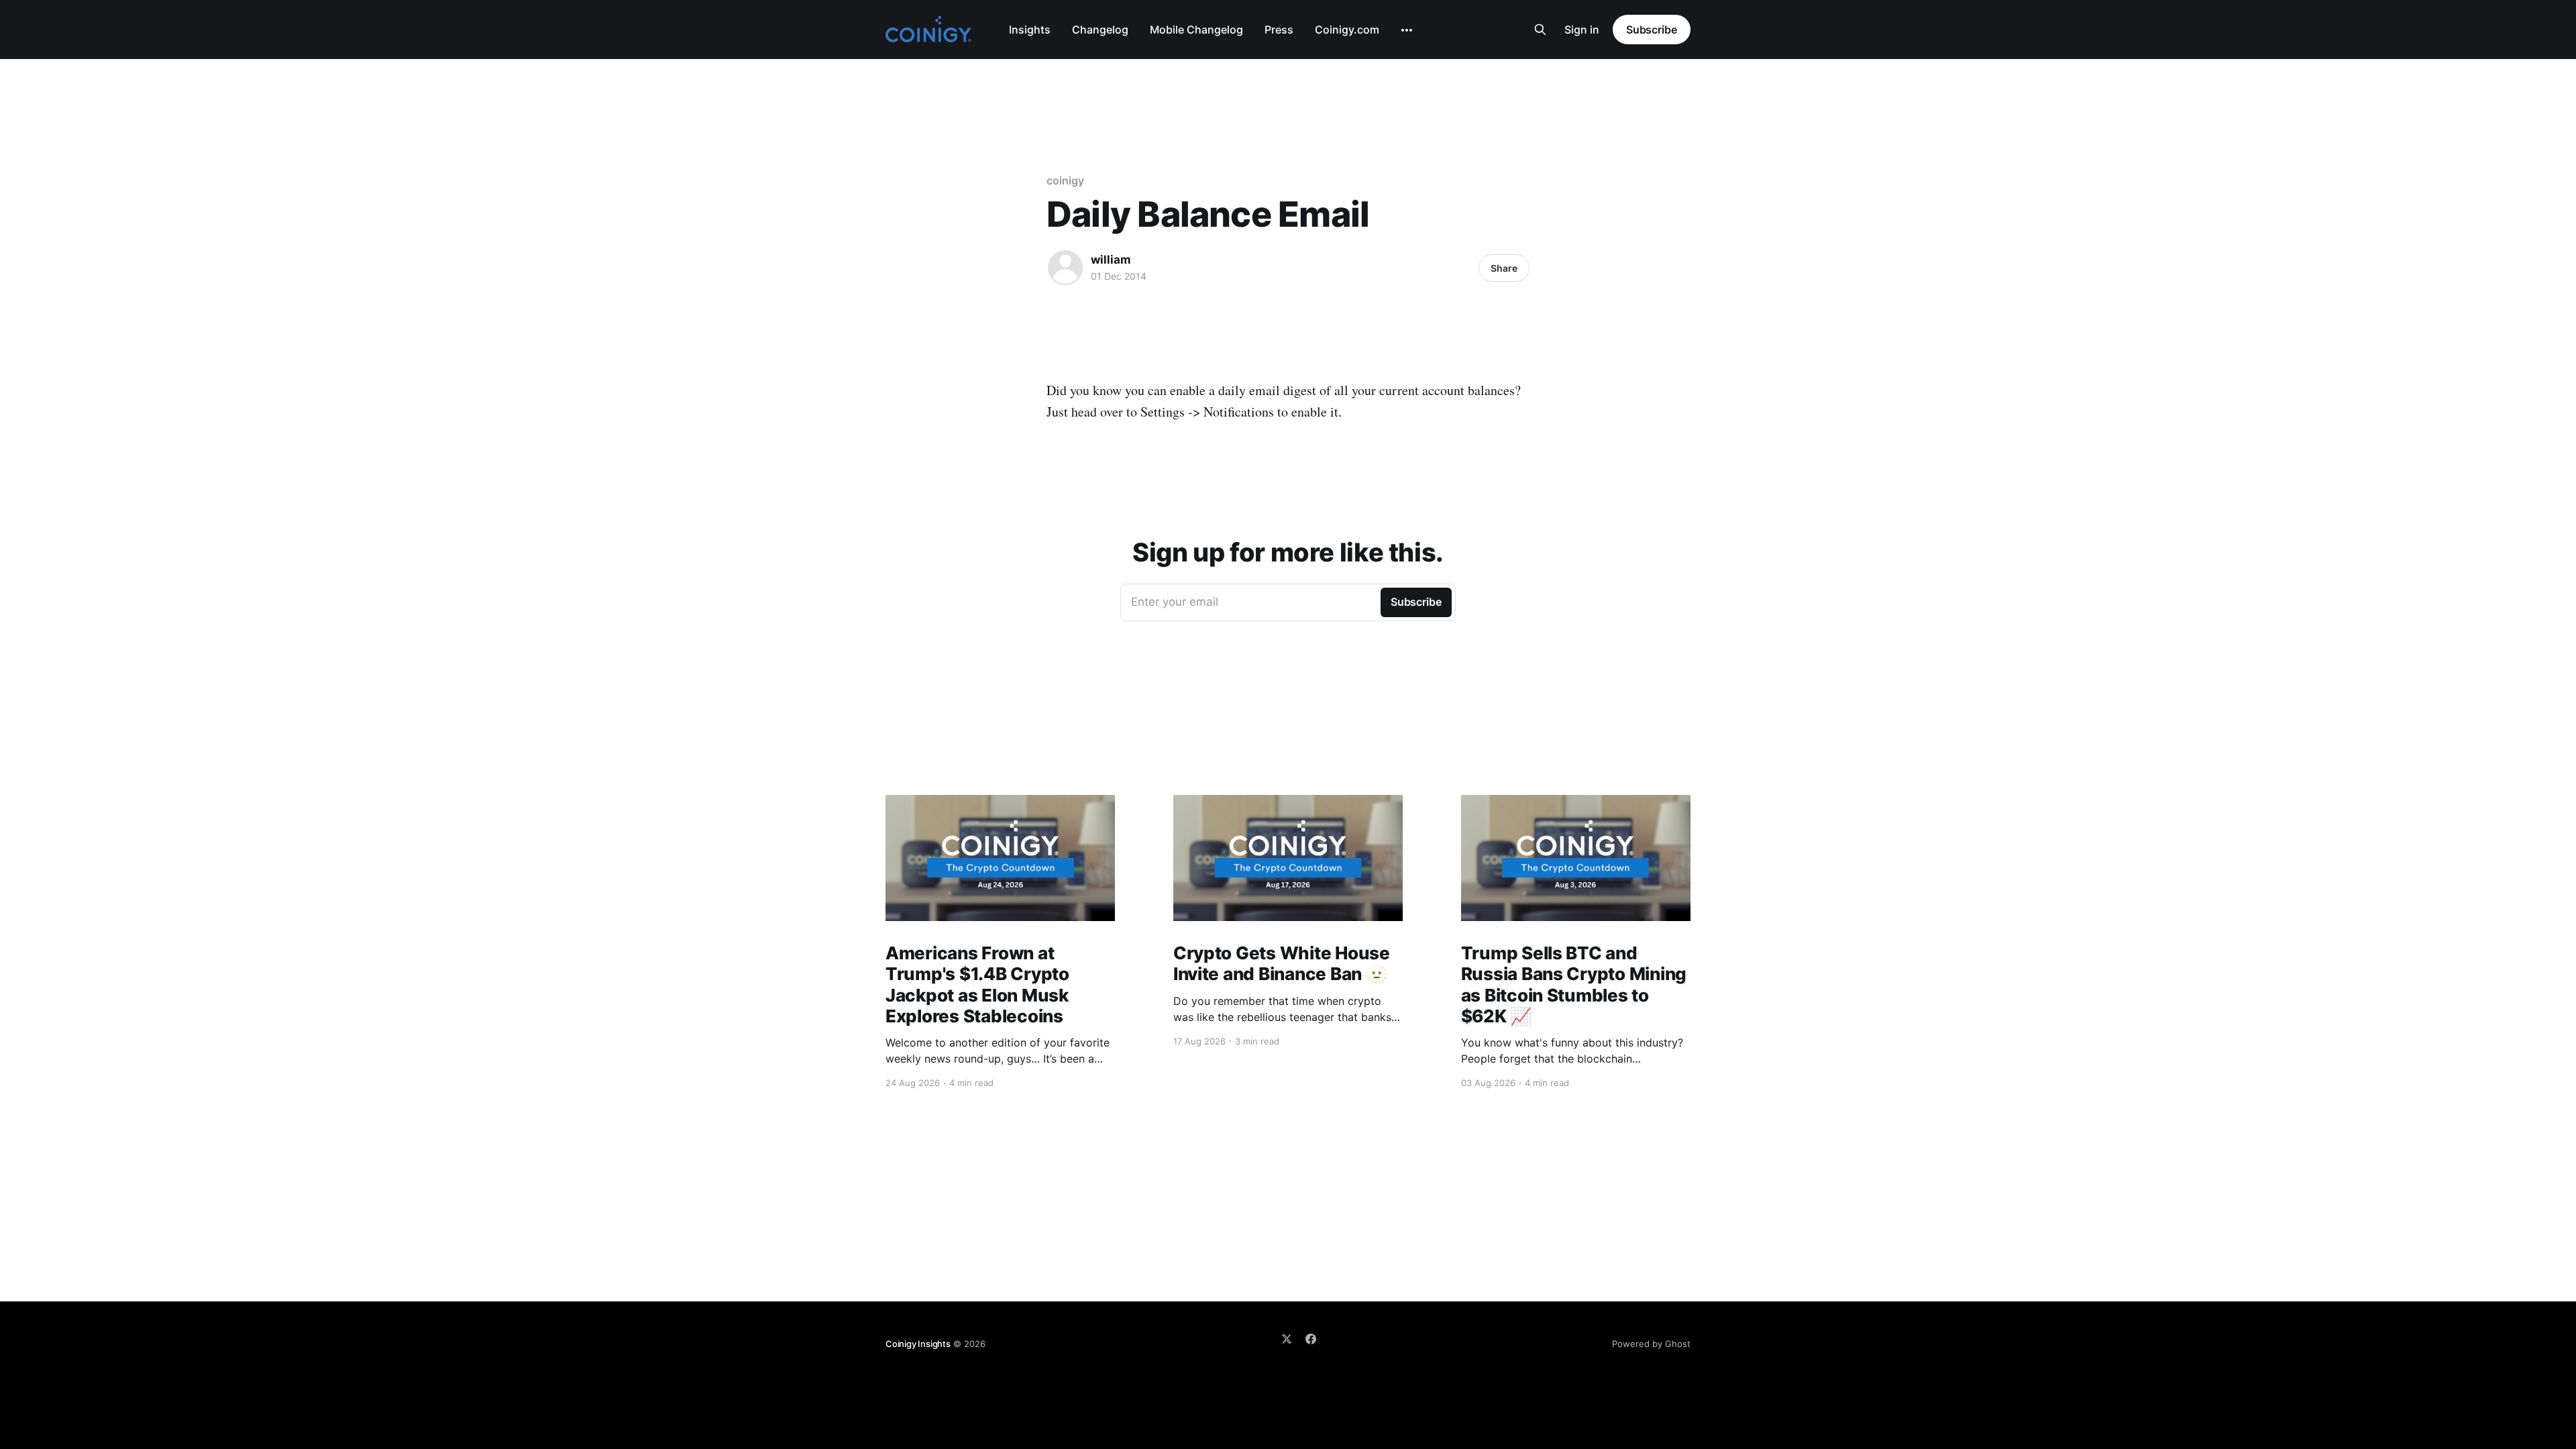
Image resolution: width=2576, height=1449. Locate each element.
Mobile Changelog (1196, 30)
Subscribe (1652, 30)
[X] (1287, 1339)
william (1111, 260)
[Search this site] (1540, 30)
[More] (1407, 30)
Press (1279, 30)
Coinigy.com (1347, 30)
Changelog (1100, 30)
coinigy (1065, 180)
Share (1504, 268)
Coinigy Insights (918, 1344)
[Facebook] (1311, 1339)
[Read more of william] (1065, 268)
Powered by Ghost (1651, 1344)
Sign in (1582, 30)
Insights (1030, 30)
